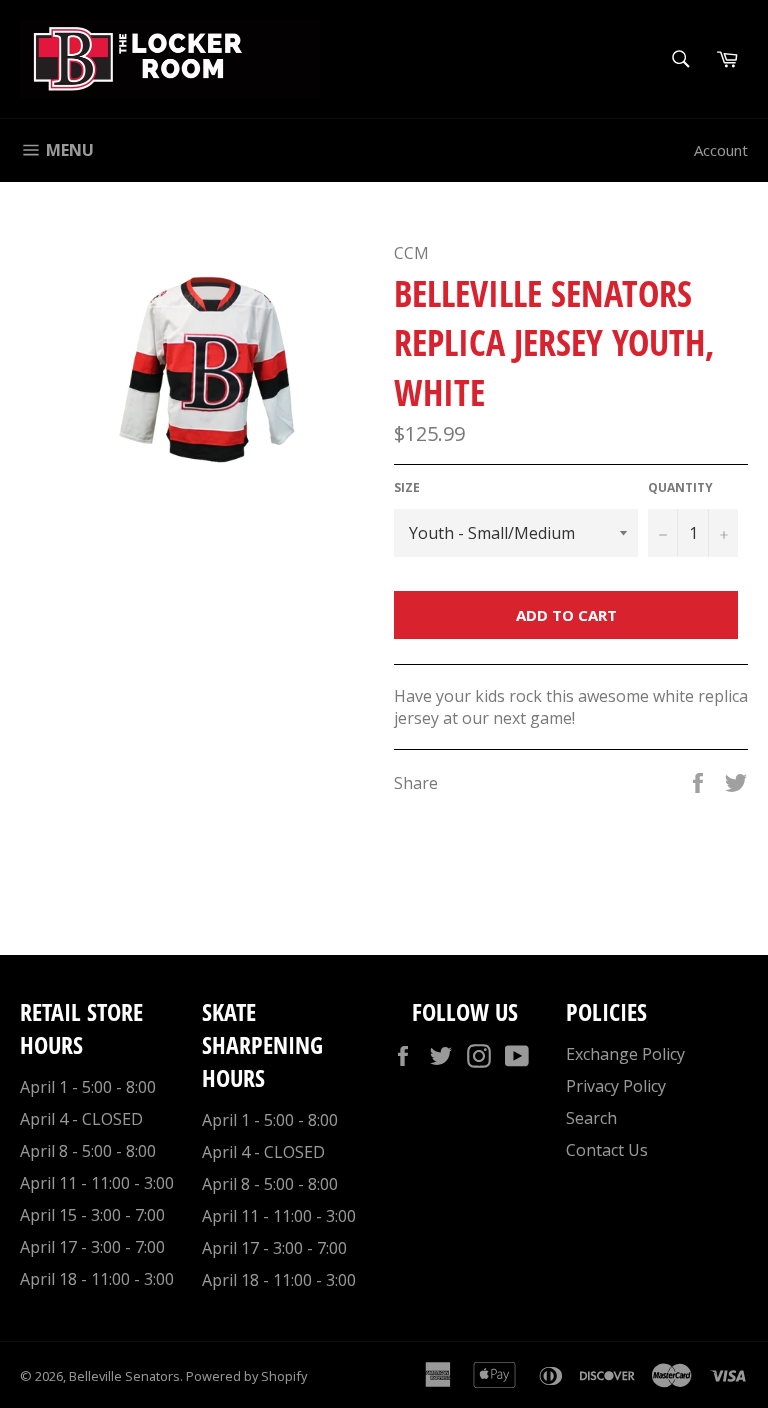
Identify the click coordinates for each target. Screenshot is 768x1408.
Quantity (680, 488)
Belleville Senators (124, 1376)
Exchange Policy (625, 1054)
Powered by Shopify (246, 1376)
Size (407, 488)
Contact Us (607, 1150)
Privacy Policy (616, 1086)
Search (591, 1118)
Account (721, 150)
